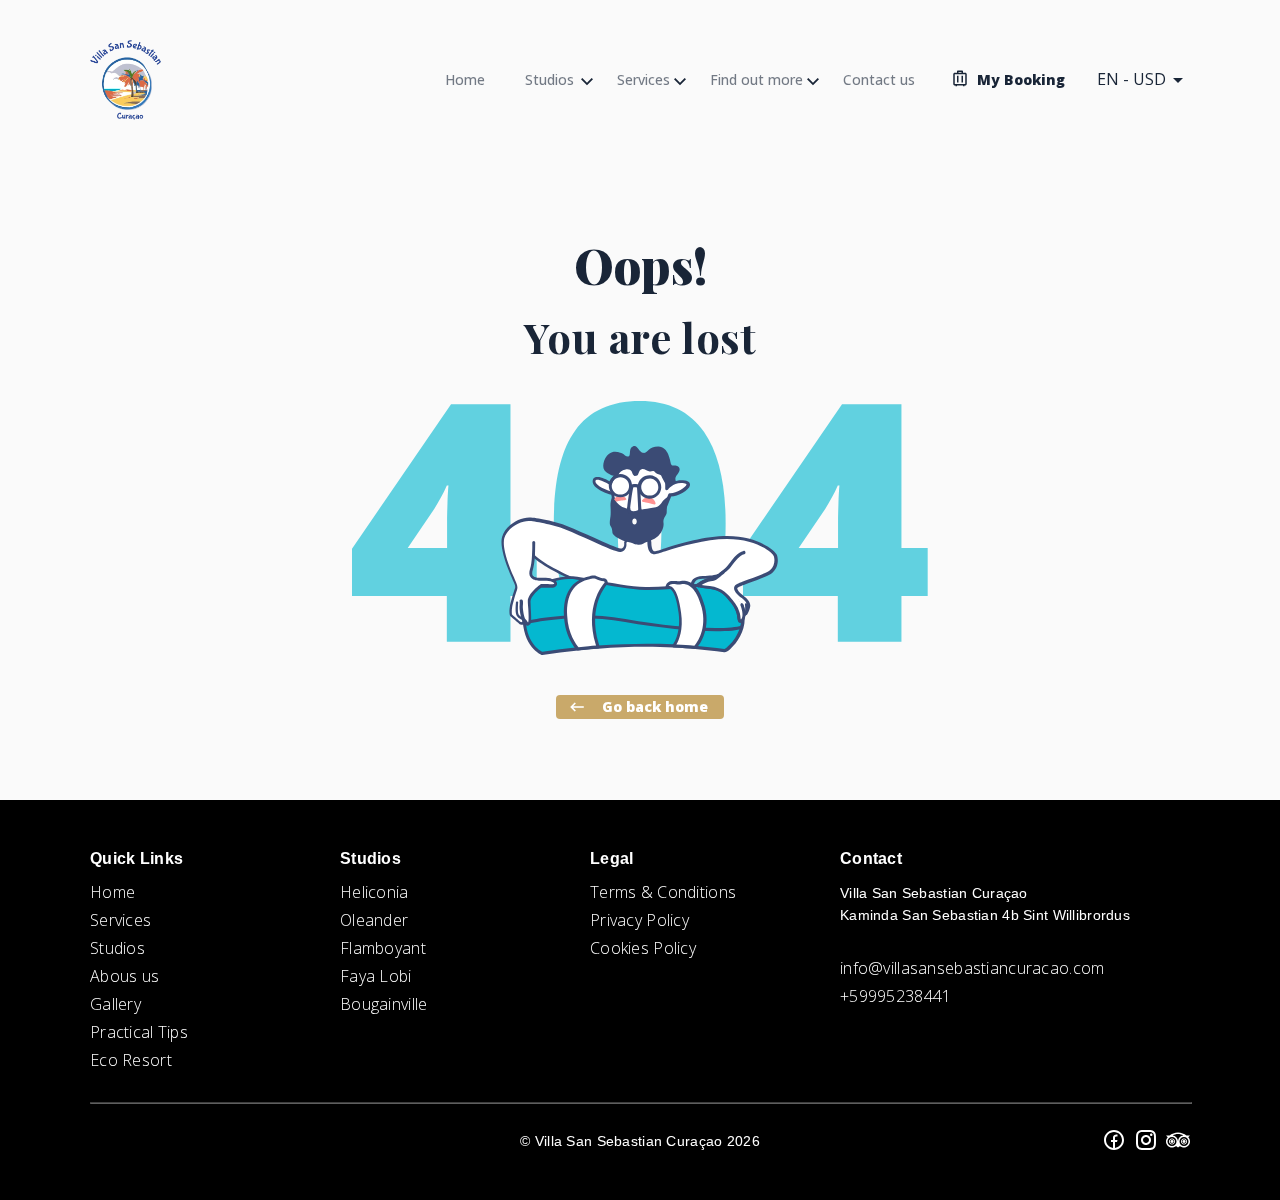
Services (120, 920)
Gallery (115, 1004)
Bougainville (383, 1004)
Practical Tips (139, 1032)
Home (112, 892)
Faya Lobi (376, 976)
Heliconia (374, 892)
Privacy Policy (639, 920)
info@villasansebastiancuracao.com (972, 968)
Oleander (374, 920)
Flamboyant (383, 948)
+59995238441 (895, 996)
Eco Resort (131, 1060)
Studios (117, 948)
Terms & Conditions (663, 892)
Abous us (124, 976)
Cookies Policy (643, 948)
